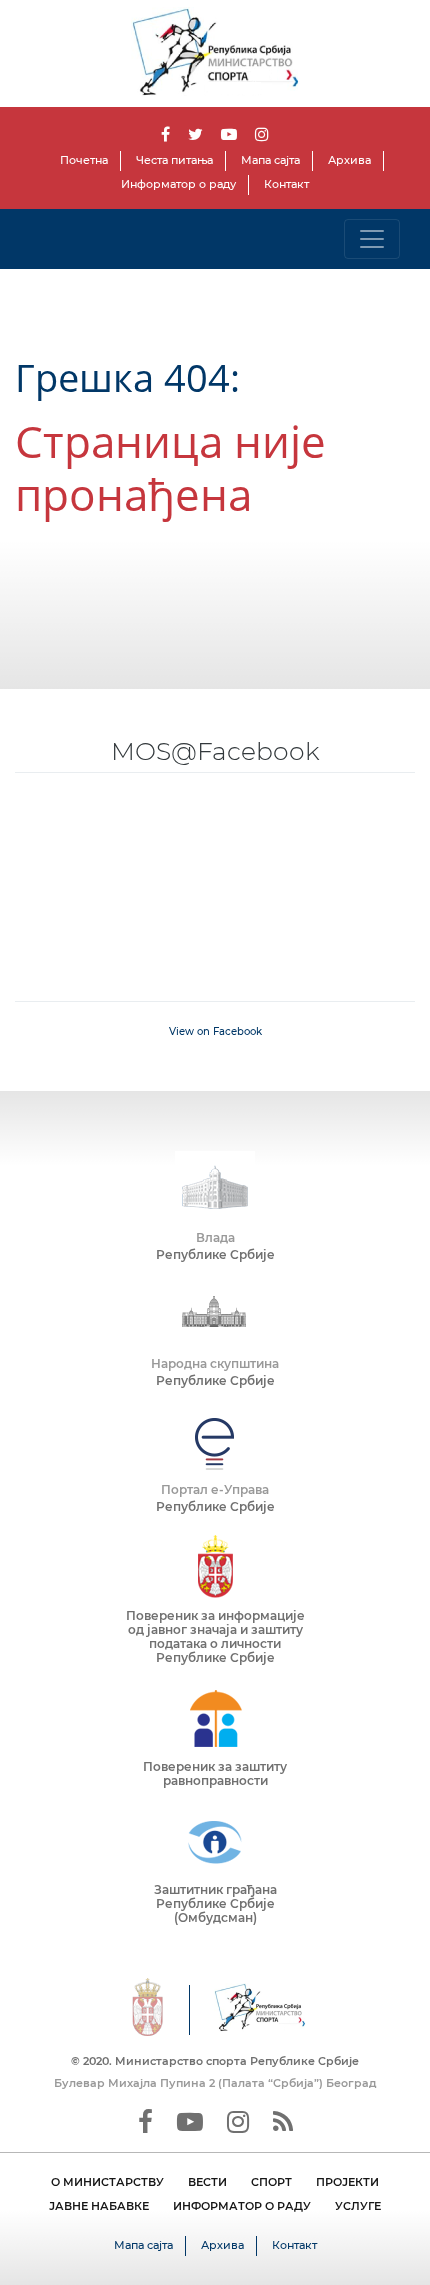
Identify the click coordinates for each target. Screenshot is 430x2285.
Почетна (84, 160)
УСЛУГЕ (358, 2206)
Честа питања (174, 160)
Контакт (286, 184)
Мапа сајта (270, 160)
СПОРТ (271, 2182)
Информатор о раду (178, 184)
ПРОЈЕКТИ (347, 2182)
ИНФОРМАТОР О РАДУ (242, 2206)
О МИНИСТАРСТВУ (107, 2182)
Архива (349, 160)
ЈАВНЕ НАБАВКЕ (99, 2206)
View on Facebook (215, 1031)
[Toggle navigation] (372, 239)
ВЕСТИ (207, 2182)
